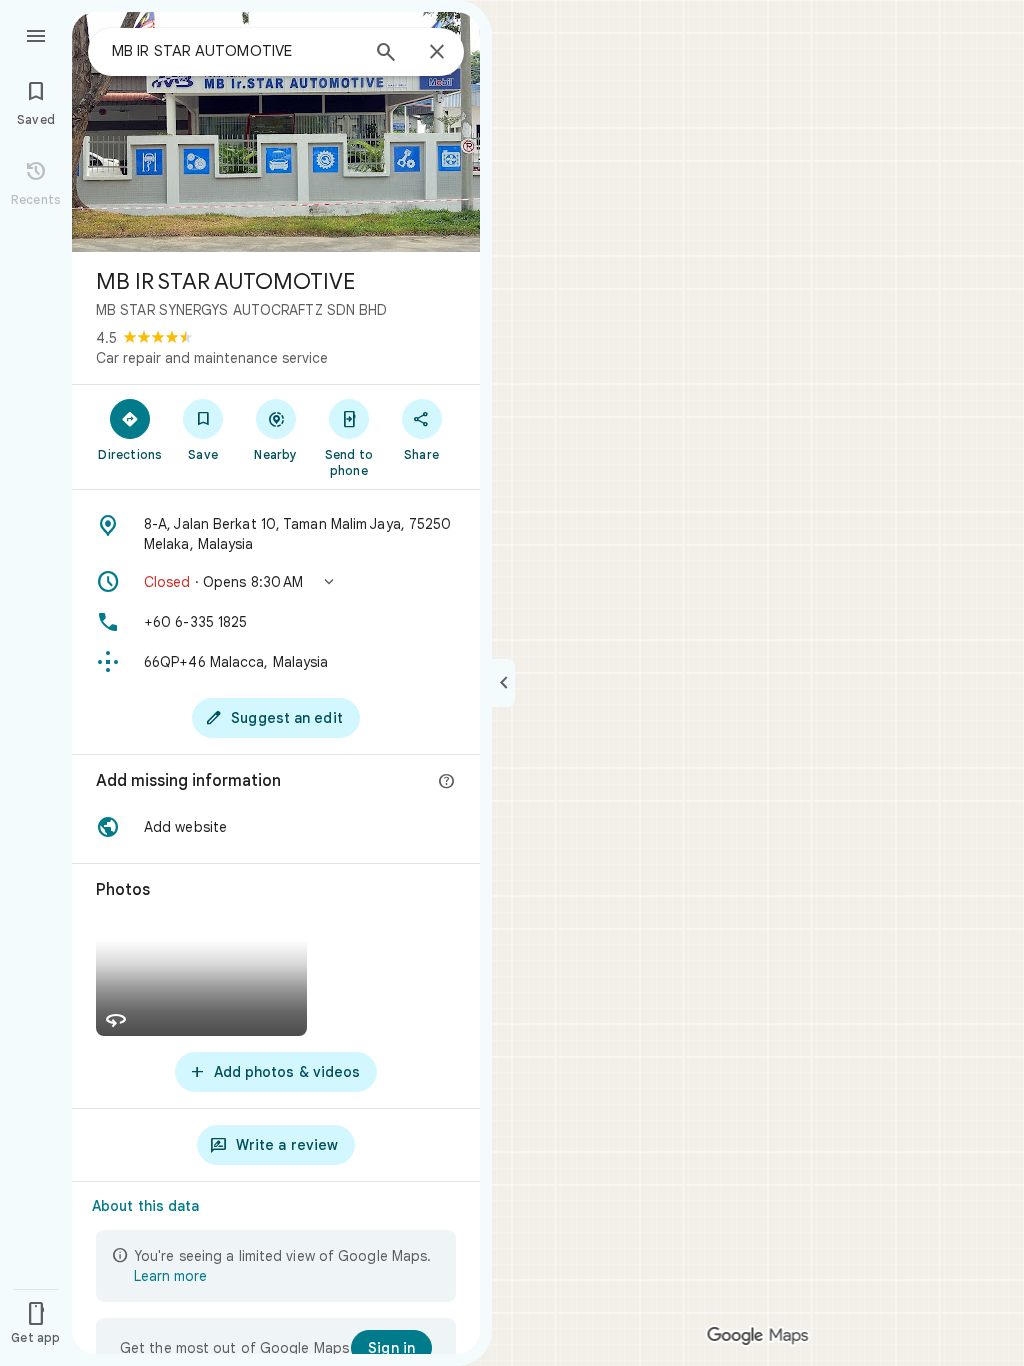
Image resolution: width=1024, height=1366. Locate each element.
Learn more (170, 1276)
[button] (276, 582)
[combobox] (235, 51)
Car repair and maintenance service (212, 358)
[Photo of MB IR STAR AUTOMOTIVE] (276, 132)
